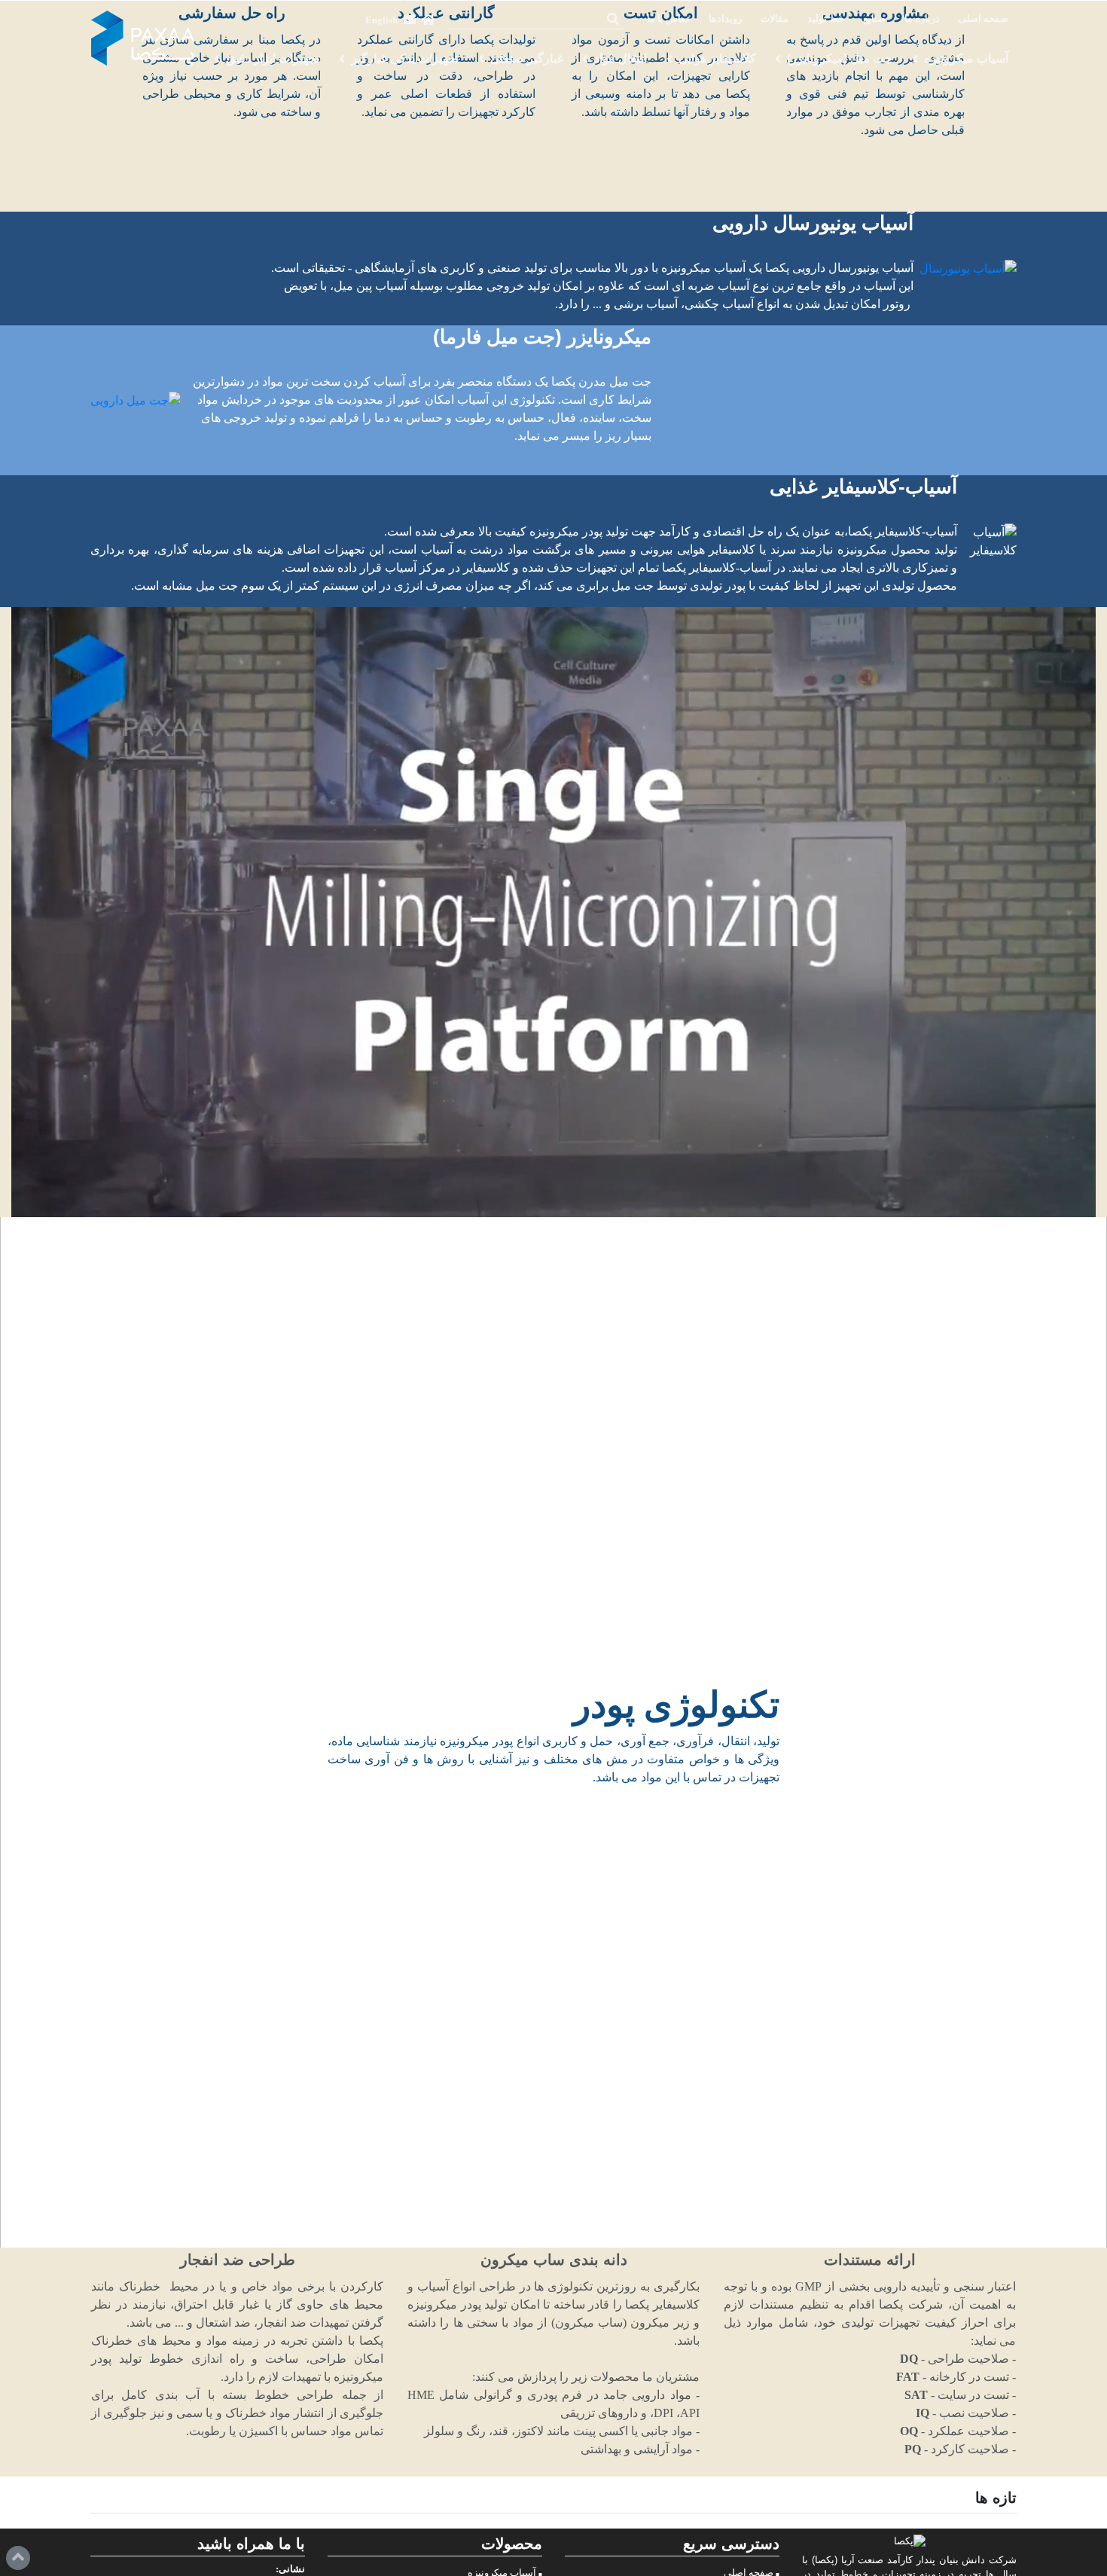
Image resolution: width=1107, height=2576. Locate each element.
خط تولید (826, 19)
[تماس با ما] (410, 20)
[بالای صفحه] (18, 2558)
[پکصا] (143, 38)
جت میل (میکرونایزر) (840, 58)
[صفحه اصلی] (428, 20)
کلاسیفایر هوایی (717, 58)
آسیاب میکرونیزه (966, 58)
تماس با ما (668, 19)
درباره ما (922, 19)
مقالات (775, 19)
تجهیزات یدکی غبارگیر (405, 58)
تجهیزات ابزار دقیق (273, 58)
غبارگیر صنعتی (527, 58)
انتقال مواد (621, 58)
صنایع (874, 19)
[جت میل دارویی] (136, 400)
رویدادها (725, 19)
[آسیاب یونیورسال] (968, 269)
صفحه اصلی (983, 19)
